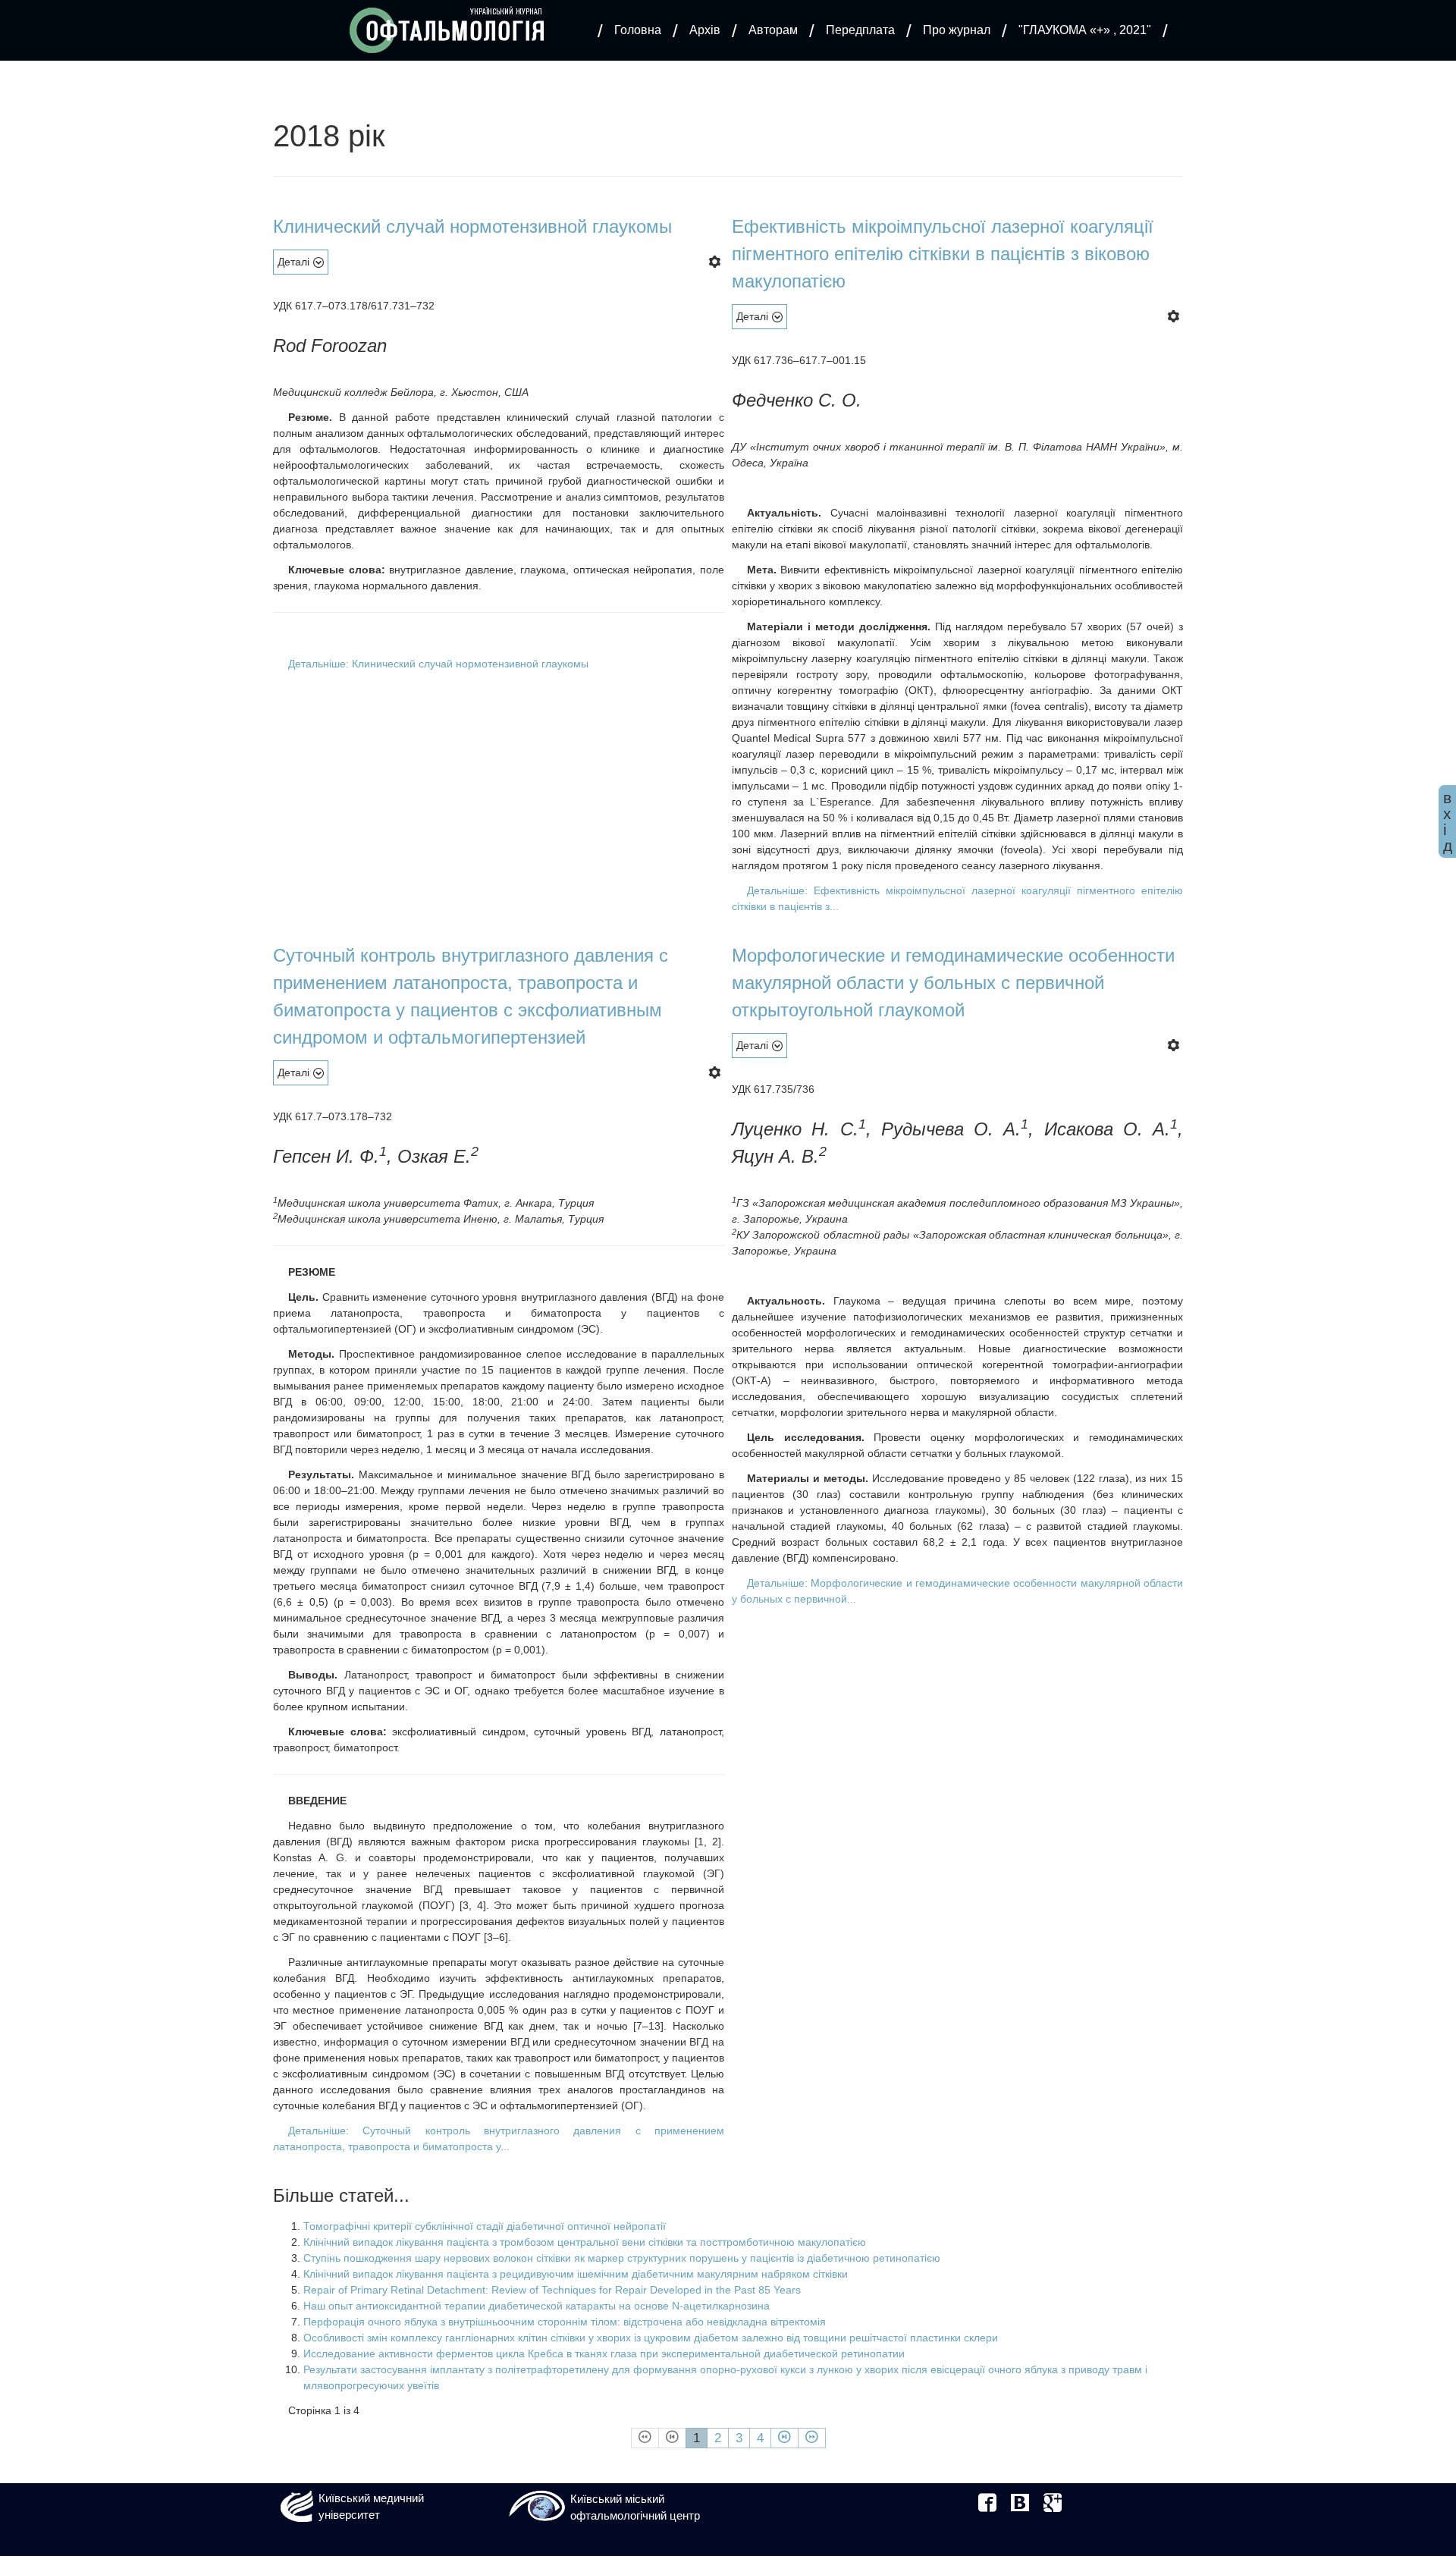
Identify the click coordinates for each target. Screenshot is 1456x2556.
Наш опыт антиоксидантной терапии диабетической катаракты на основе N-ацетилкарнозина (537, 2306)
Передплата (860, 30)
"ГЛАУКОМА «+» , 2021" (1085, 30)
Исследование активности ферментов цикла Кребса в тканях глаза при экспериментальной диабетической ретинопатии (604, 2353)
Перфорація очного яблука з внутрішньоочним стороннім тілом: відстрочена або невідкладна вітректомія (565, 2322)
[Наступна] (784, 2438)
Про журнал (957, 30)
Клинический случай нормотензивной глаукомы (472, 226)
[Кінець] (812, 2438)
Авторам (773, 30)
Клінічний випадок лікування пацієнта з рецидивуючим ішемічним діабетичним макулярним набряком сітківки (576, 2274)
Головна (638, 30)
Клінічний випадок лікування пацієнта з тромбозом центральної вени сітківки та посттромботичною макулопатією (585, 2242)
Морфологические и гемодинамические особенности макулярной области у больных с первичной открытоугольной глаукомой (953, 983)
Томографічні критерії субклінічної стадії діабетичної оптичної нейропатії (485, 2226)
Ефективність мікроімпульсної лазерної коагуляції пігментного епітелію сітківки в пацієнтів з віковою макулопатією (943, 254)
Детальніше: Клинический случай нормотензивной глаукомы (438, 664)
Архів (705, 30)
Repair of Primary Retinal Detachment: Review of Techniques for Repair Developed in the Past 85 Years (552, 2290)
